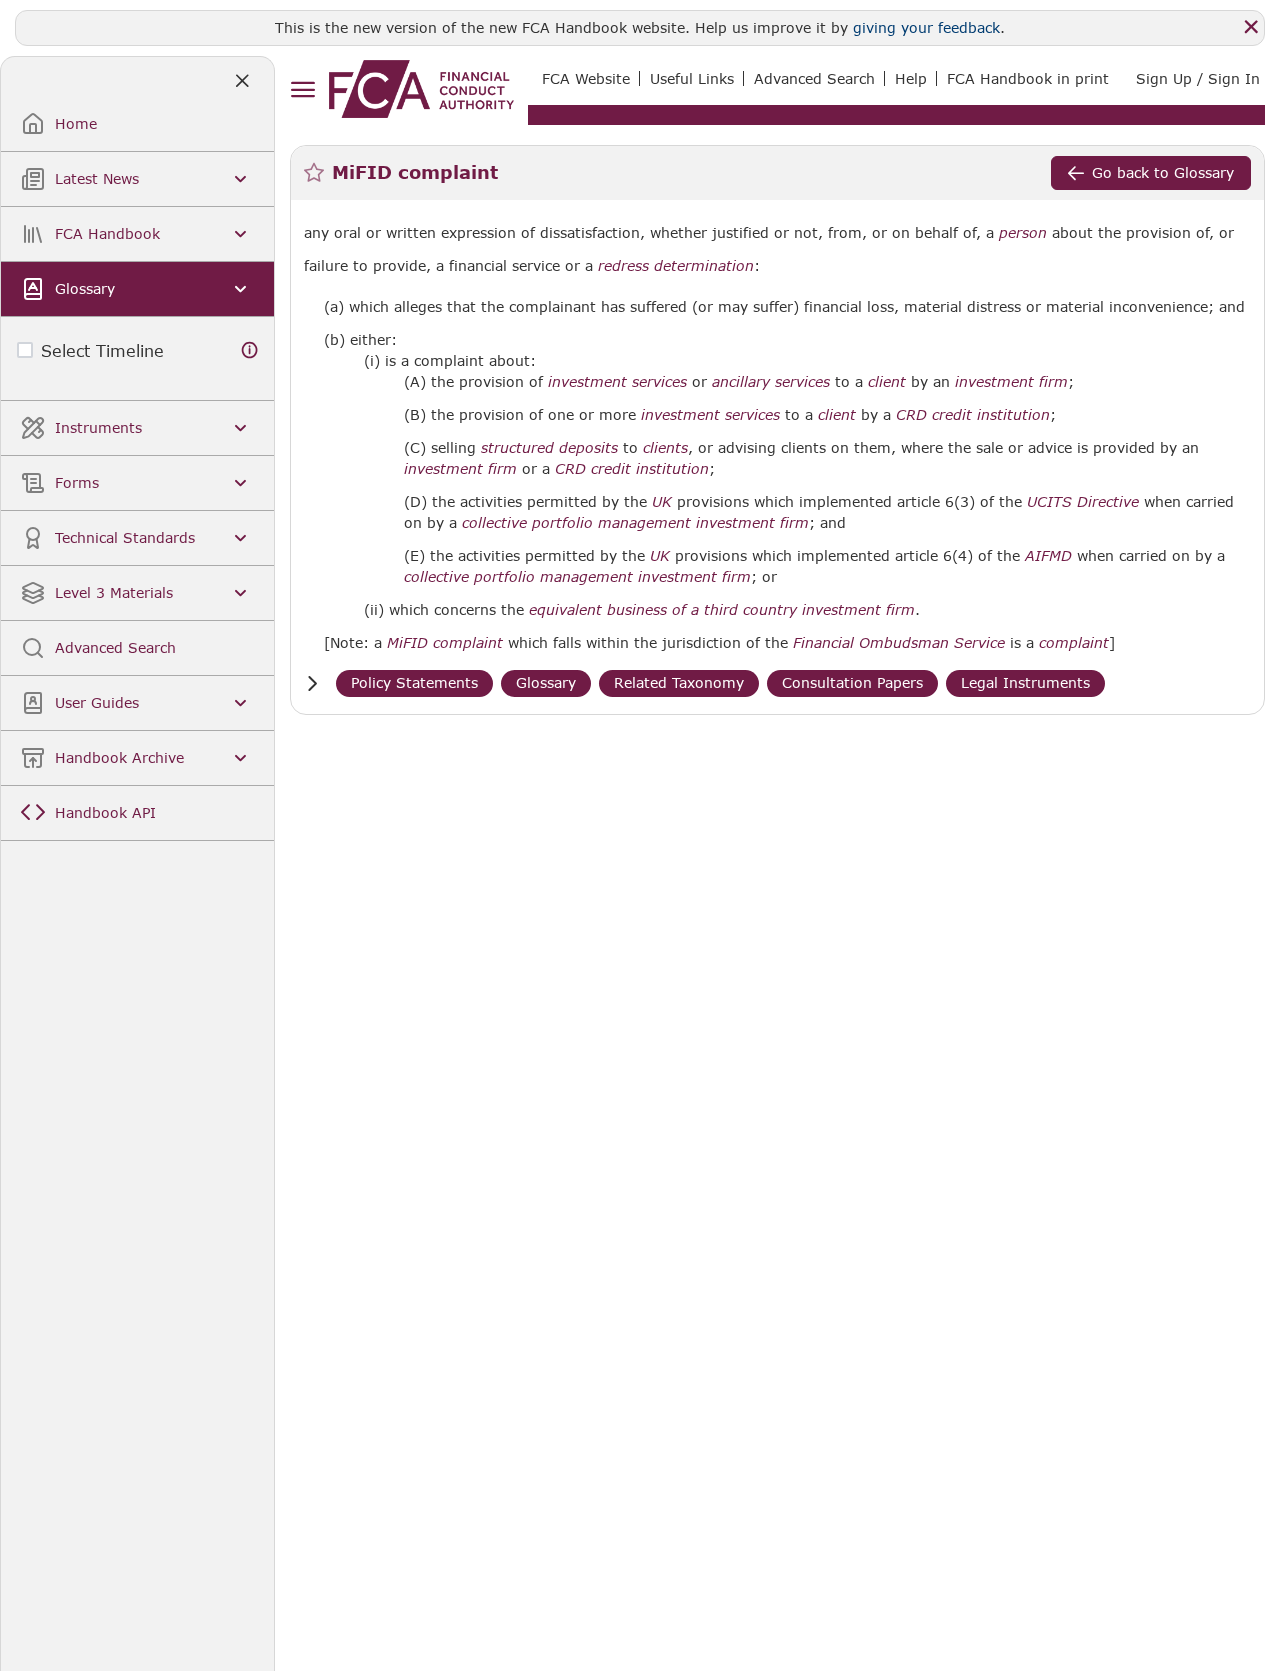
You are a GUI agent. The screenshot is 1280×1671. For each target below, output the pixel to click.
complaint (1074, 643)
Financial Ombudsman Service (899, 643)
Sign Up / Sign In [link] (1198, 78)
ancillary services (771, 382)
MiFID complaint (445, 643)
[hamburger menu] (302, 90)
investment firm (1011, 382)
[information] (250, 350)
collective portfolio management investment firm (635, 523)
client (887, 382)
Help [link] (911, 78)
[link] (421, 89)
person (1023, 233)
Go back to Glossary (1163, 172)
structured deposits (549, 448)
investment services (617, 382)
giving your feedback (926, 27)
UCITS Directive (1083, 502)
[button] (312, 683)
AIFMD (1048, 556)
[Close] (1251, 27)
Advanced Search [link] (814, 78)
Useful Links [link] (692, 78)
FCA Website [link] (586, 78)
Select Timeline (102, 350)
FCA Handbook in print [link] (1028, 78)
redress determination (676, 266)
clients (665, 448)
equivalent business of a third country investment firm (722, 610)
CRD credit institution (973, 415)
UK (662, 502)
